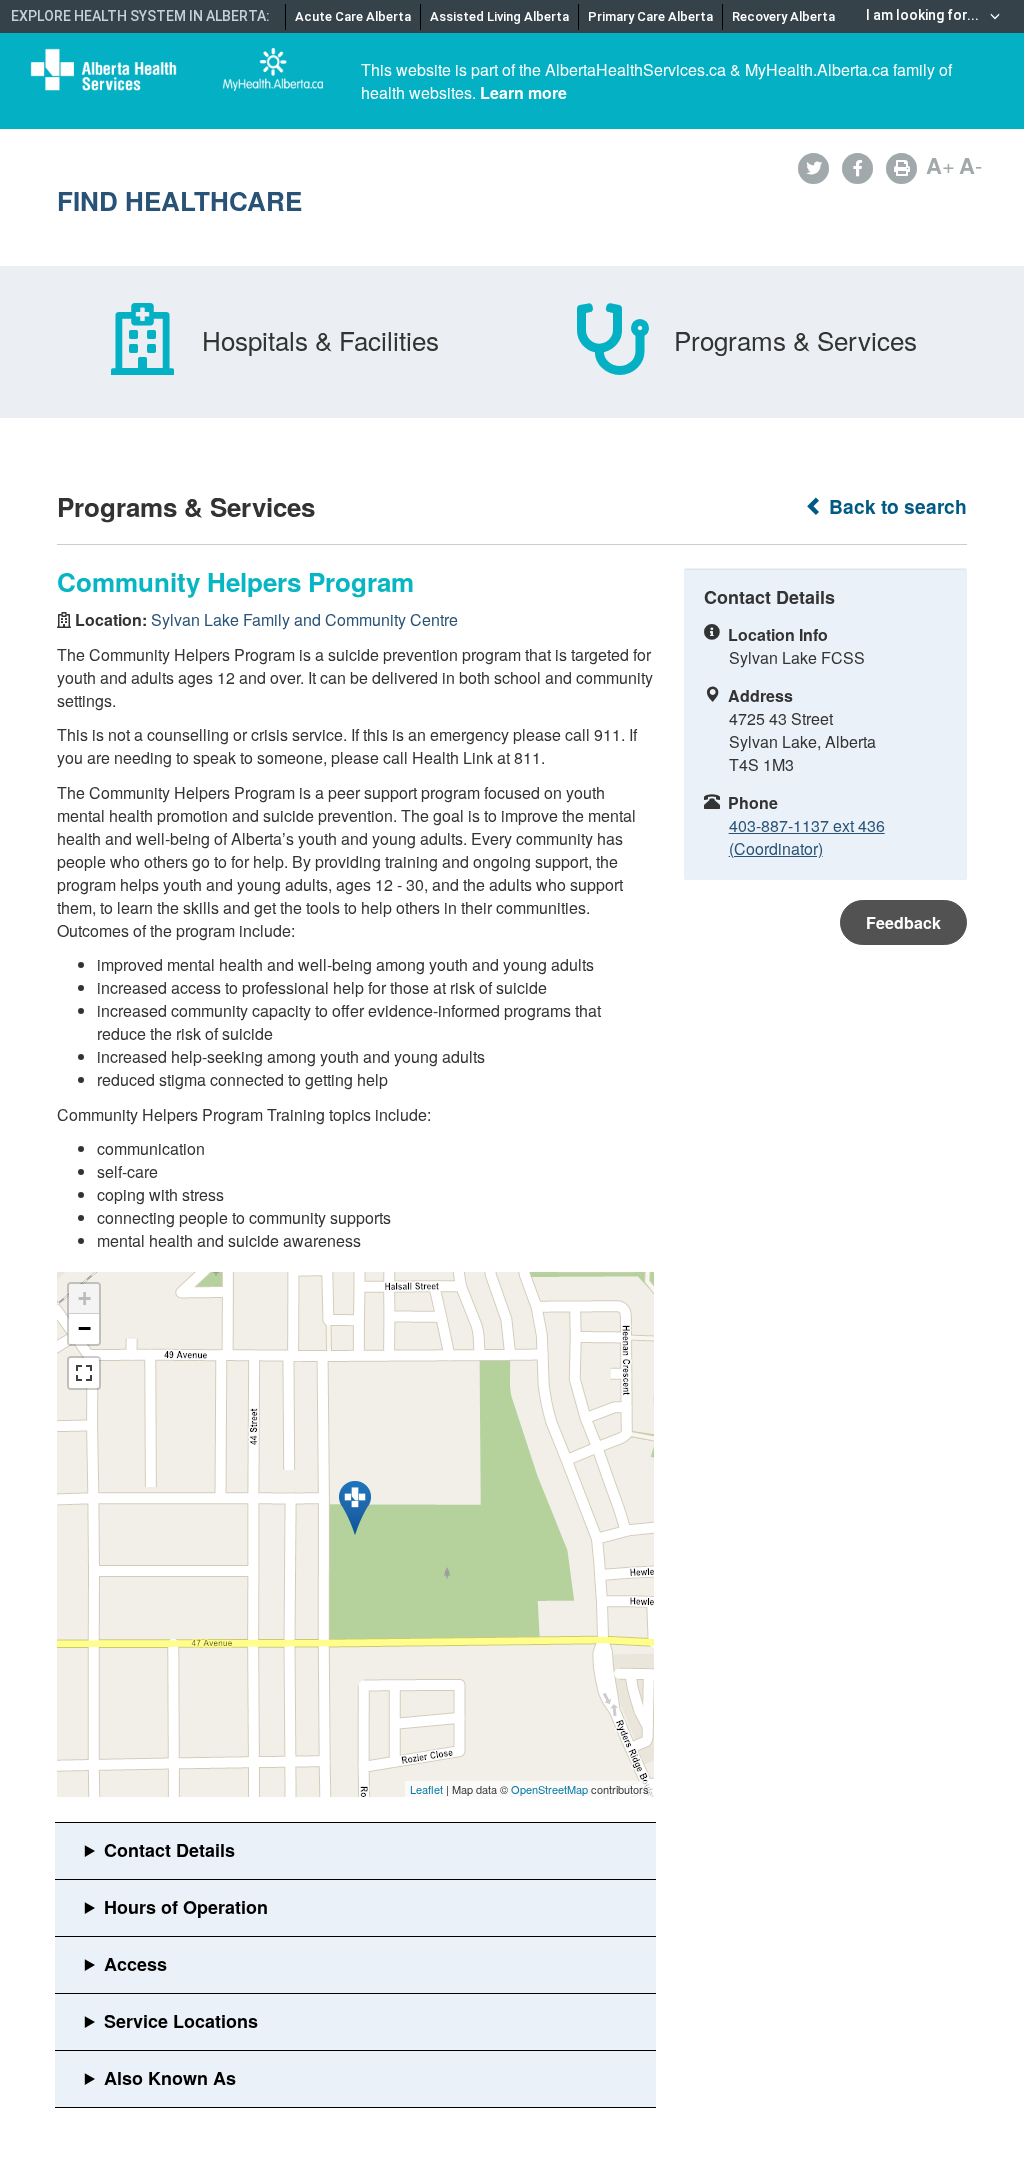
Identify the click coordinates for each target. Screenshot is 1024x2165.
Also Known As (170, 2078)
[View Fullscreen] (84, 1373)
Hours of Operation (186, 1907)
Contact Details (169, 1850)
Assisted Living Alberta (499, 16)
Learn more (523, 92)
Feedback (903, 922)
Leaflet (426, 1789)
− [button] (84, 1328)
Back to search (895, 506)
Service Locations (181, 2021)
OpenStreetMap (549, 1789)
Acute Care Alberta (353, 16)
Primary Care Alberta (650, 16)
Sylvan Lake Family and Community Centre (304, 619)
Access (135, 1964)
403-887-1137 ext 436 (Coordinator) (807, 837)
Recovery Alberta (783, 16)
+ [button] (84, 1298)
